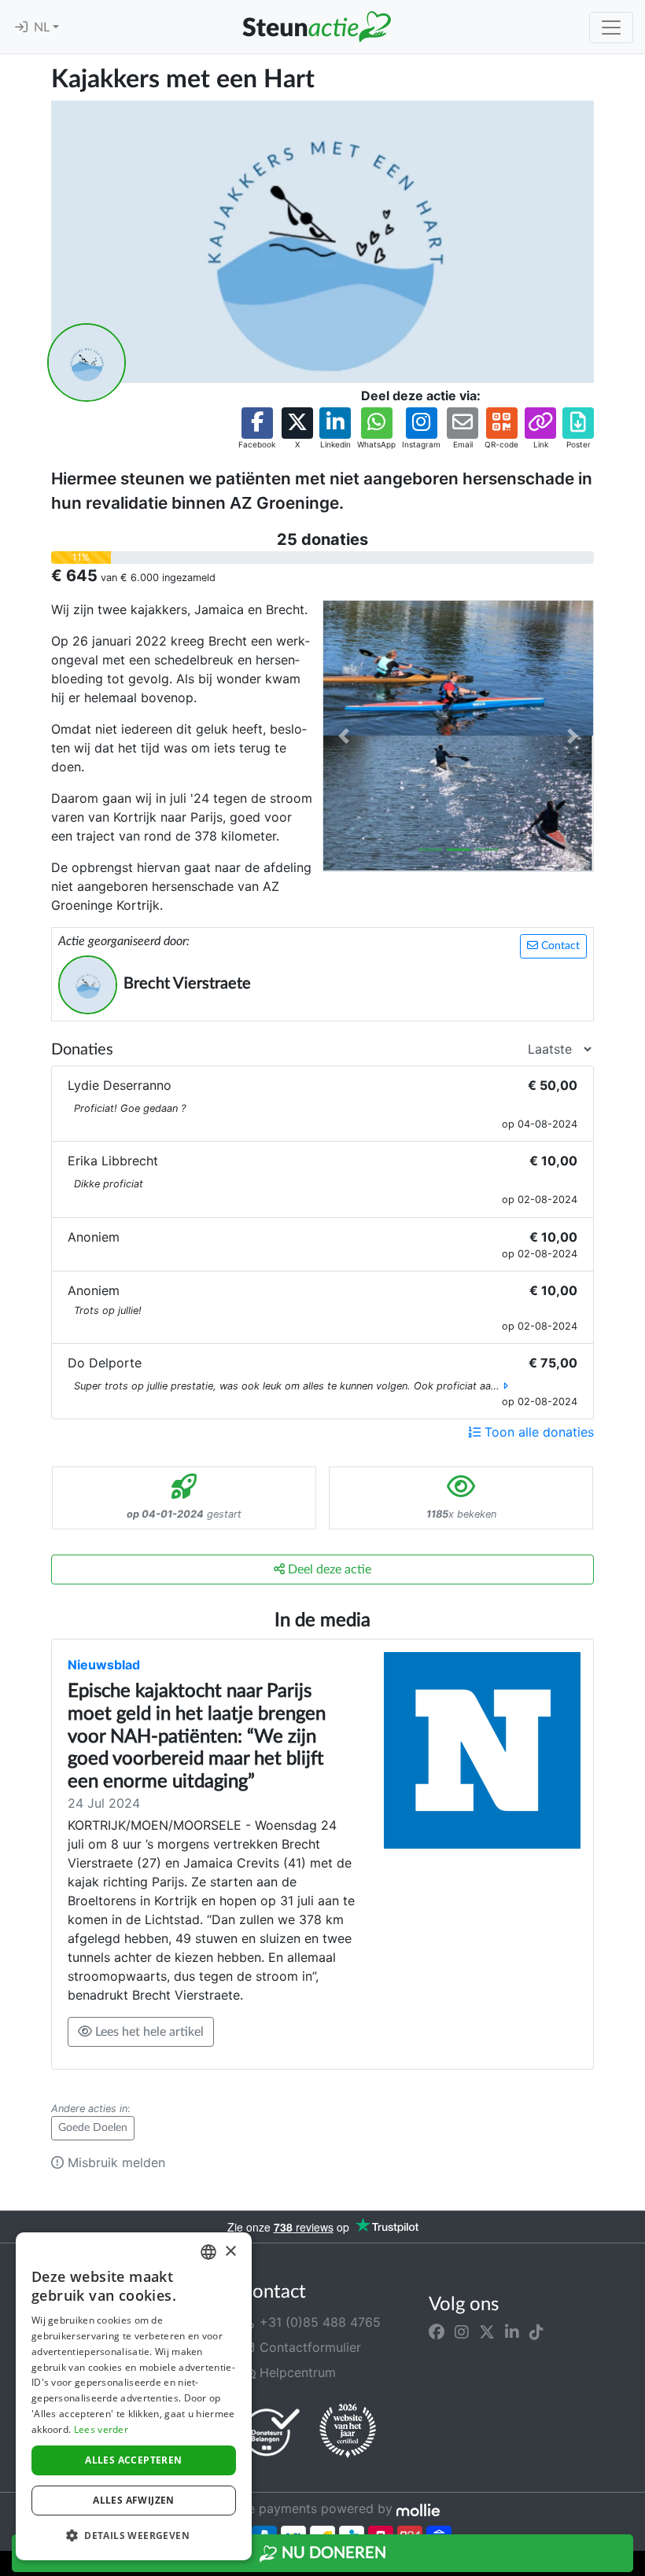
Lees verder (101, 2429)
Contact (559, 946)
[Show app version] (634, 2565)
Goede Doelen (93, 2128)
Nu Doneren (332, 2553)
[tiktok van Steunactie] (536, 2331)
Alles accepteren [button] (133, 2460)
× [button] (230, 2252)
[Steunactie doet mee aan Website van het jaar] (348, 2431)
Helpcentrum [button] (296, 2372)
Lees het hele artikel (148, 2032)
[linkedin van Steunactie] (512, 2331)
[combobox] (208, 2252)
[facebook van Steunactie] (437, 2331)
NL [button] (43, 28)
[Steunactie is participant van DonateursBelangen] (271, 2432)
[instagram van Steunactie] (462, 2331)
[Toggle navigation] (611, 28)
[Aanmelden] (21, 28)
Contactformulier (308, 2347)
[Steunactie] (316, 27)
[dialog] (134, 2396)
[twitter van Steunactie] (487, 2331)
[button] (257, 429)
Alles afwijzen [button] (134, 2500)
